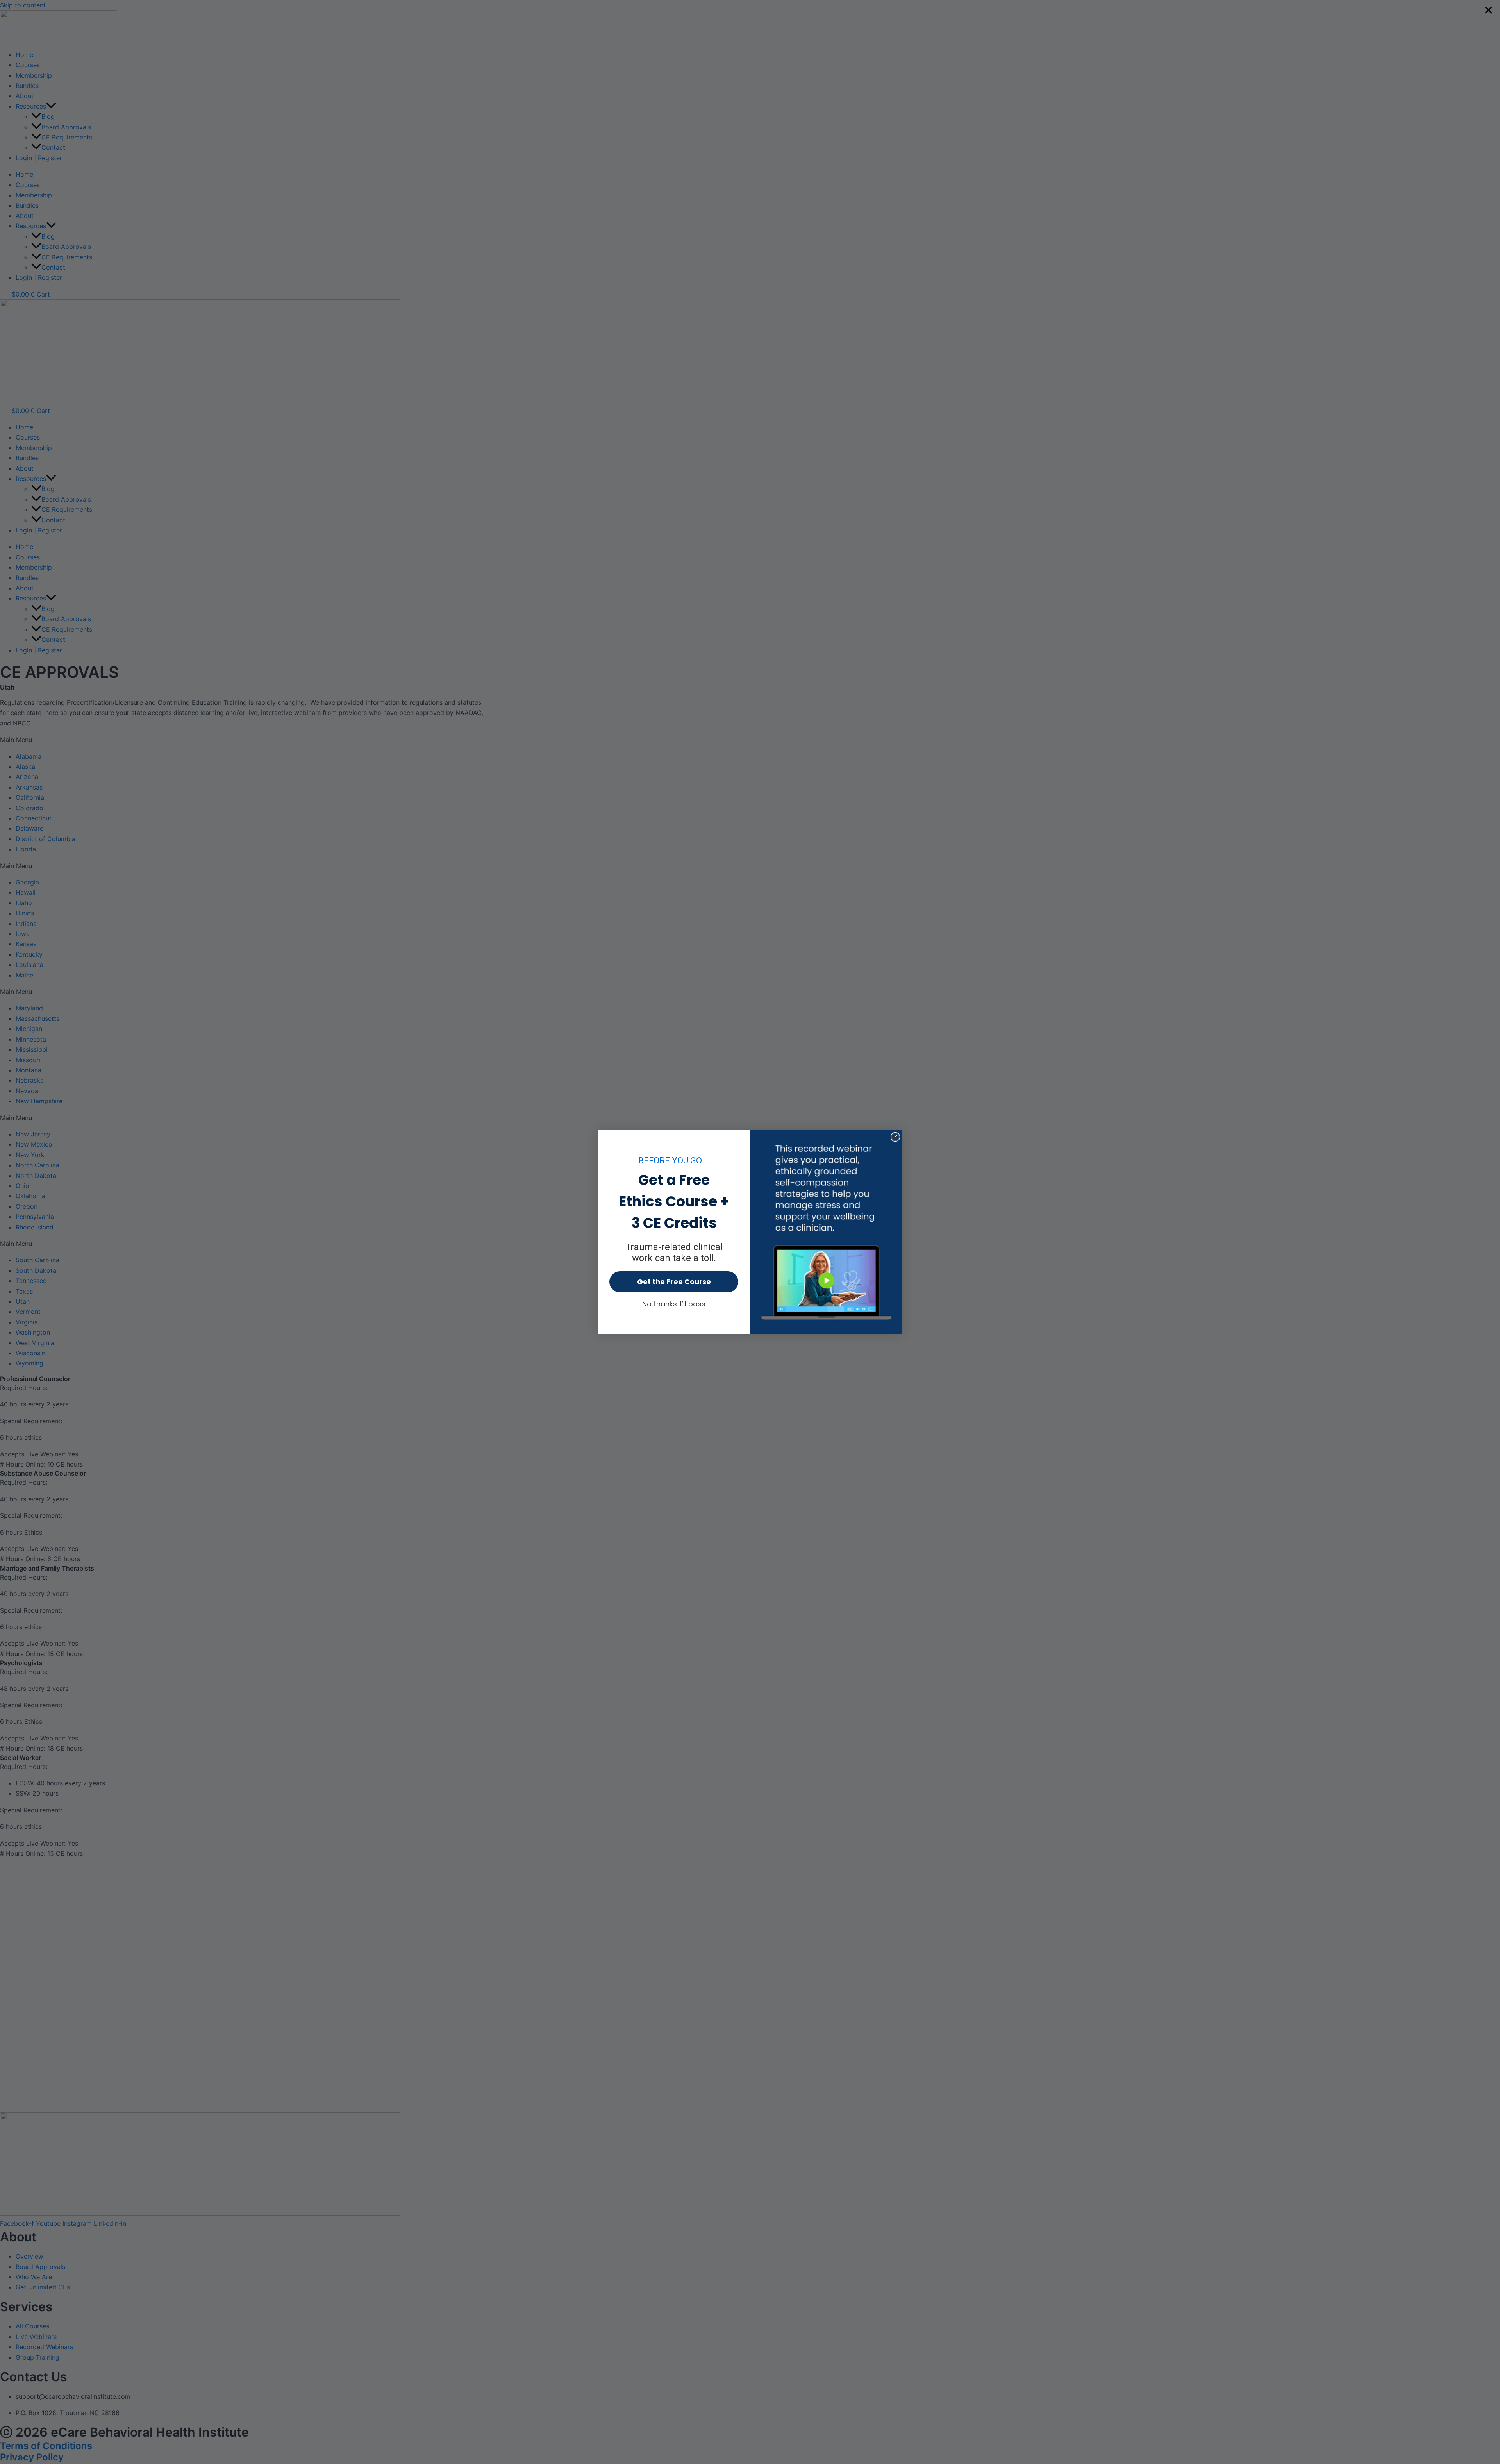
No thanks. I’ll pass (674, 1304)
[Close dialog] (895, 1137)
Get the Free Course (674, 1282)
